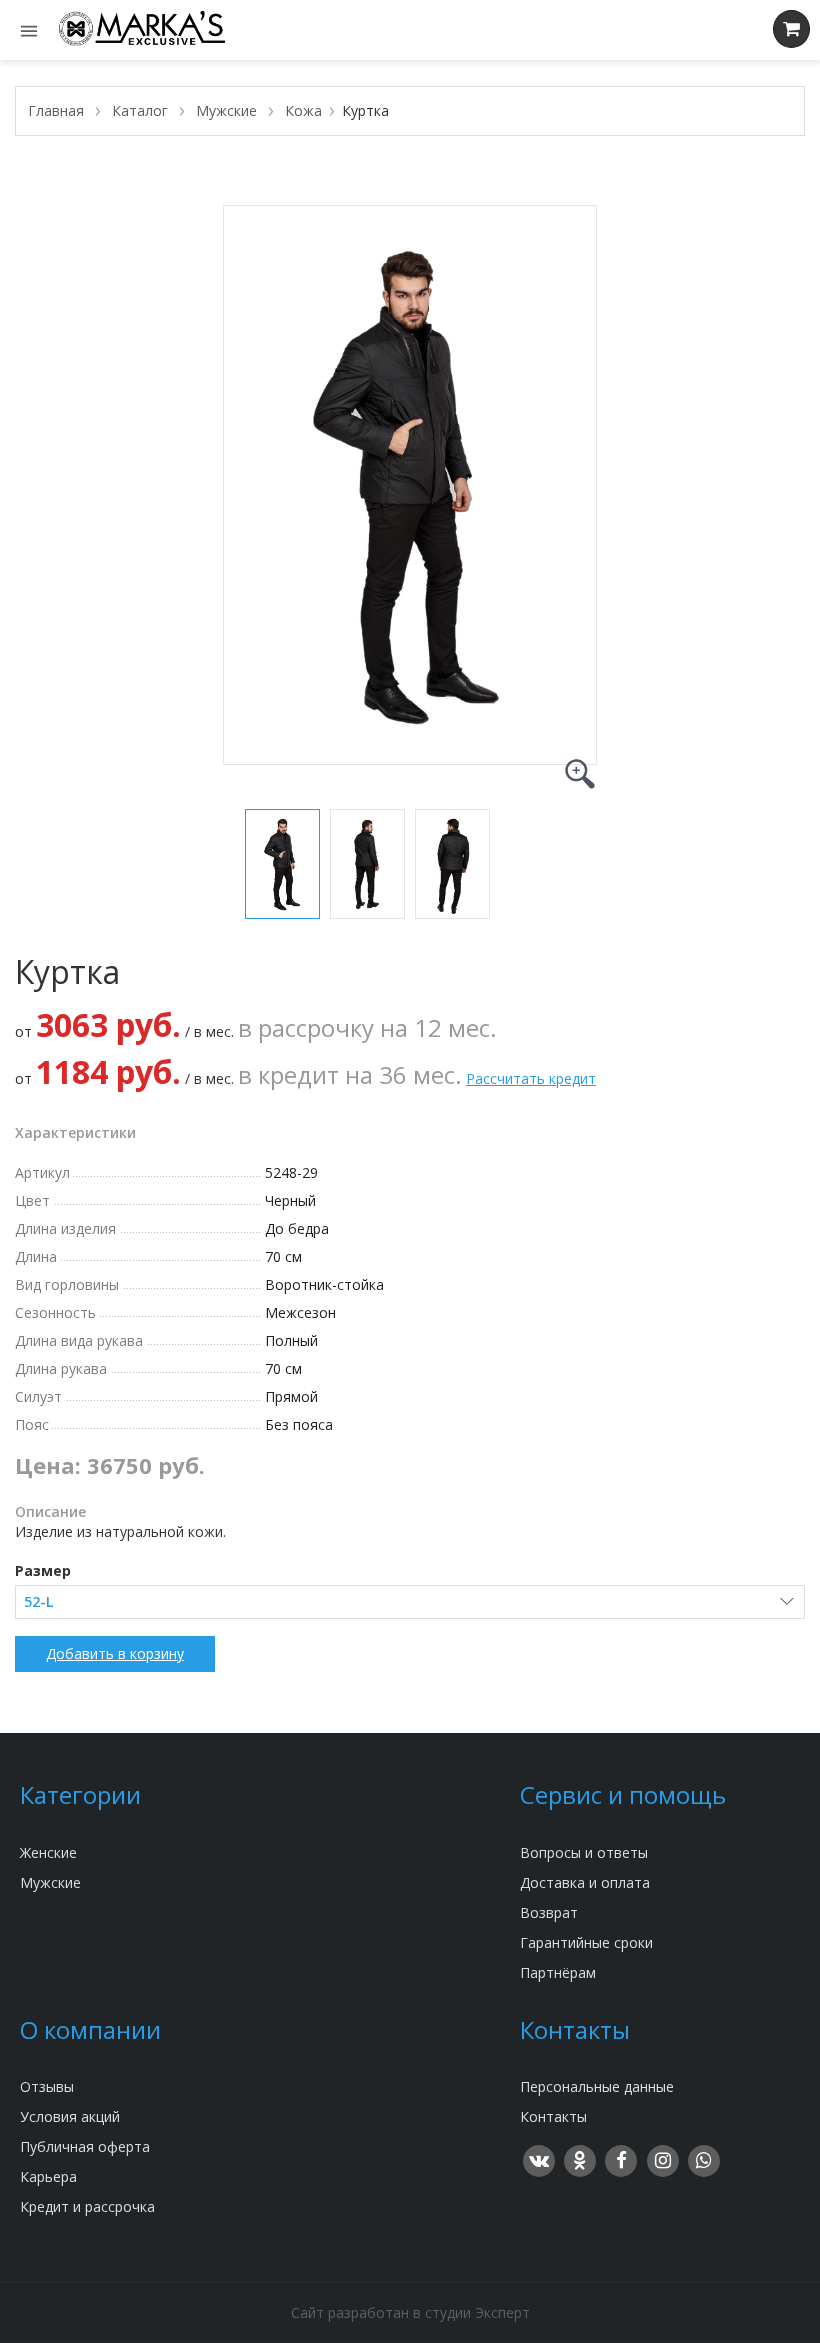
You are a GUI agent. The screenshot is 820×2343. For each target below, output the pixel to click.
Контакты (553, 2116)
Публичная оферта (85, 2146)
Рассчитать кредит (531, 1078)
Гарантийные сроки (586, 1942)
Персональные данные (597, 2086)
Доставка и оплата (585, 1882)
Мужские (50, 1882)
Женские (48, 1852)
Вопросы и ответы (584, 1852)
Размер (43, 1571)
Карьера (48, 2176)
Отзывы (47, 2086)
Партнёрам (558, 1972)
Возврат (549, 1912)
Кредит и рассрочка (87, 2206)
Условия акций (70, 2116)
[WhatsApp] (703, 2155)
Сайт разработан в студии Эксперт (410, 2312)
